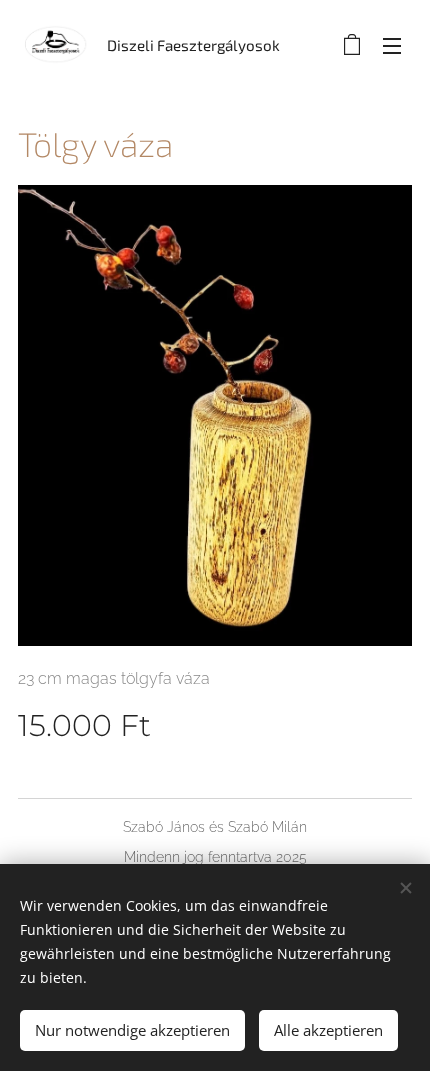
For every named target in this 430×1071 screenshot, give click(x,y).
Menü (392, 45)
